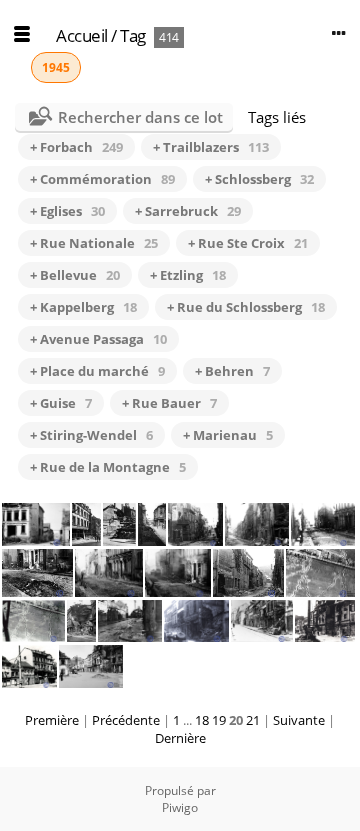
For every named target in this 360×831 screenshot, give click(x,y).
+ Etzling (188, 275)
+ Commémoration (102, 179)
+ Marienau (228, 435)
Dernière (180, 738)
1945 (56, 67)
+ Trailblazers (211, 147)
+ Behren (232, 371)
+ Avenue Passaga (98, 339)
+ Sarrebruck (188, 211)
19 (219, 720)
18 (202, 720)
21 (253, 720)
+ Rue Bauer (169, 403)
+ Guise (61, 403)
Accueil (82, 35)
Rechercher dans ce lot (140, 117)
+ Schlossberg (259, 179)
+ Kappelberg (83, 307)
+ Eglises (67, 211)
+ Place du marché (97, 371)
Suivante (299, 720)
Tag (133, 35)
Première (52, 720)
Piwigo (180, 807)
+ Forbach (76, 147)
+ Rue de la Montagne (108, 467)
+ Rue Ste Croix (248, 243)
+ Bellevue (75, 275)
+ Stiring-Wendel (91, 435)
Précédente (126, 720)
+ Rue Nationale (94, 243)
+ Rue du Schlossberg (246, 307)
